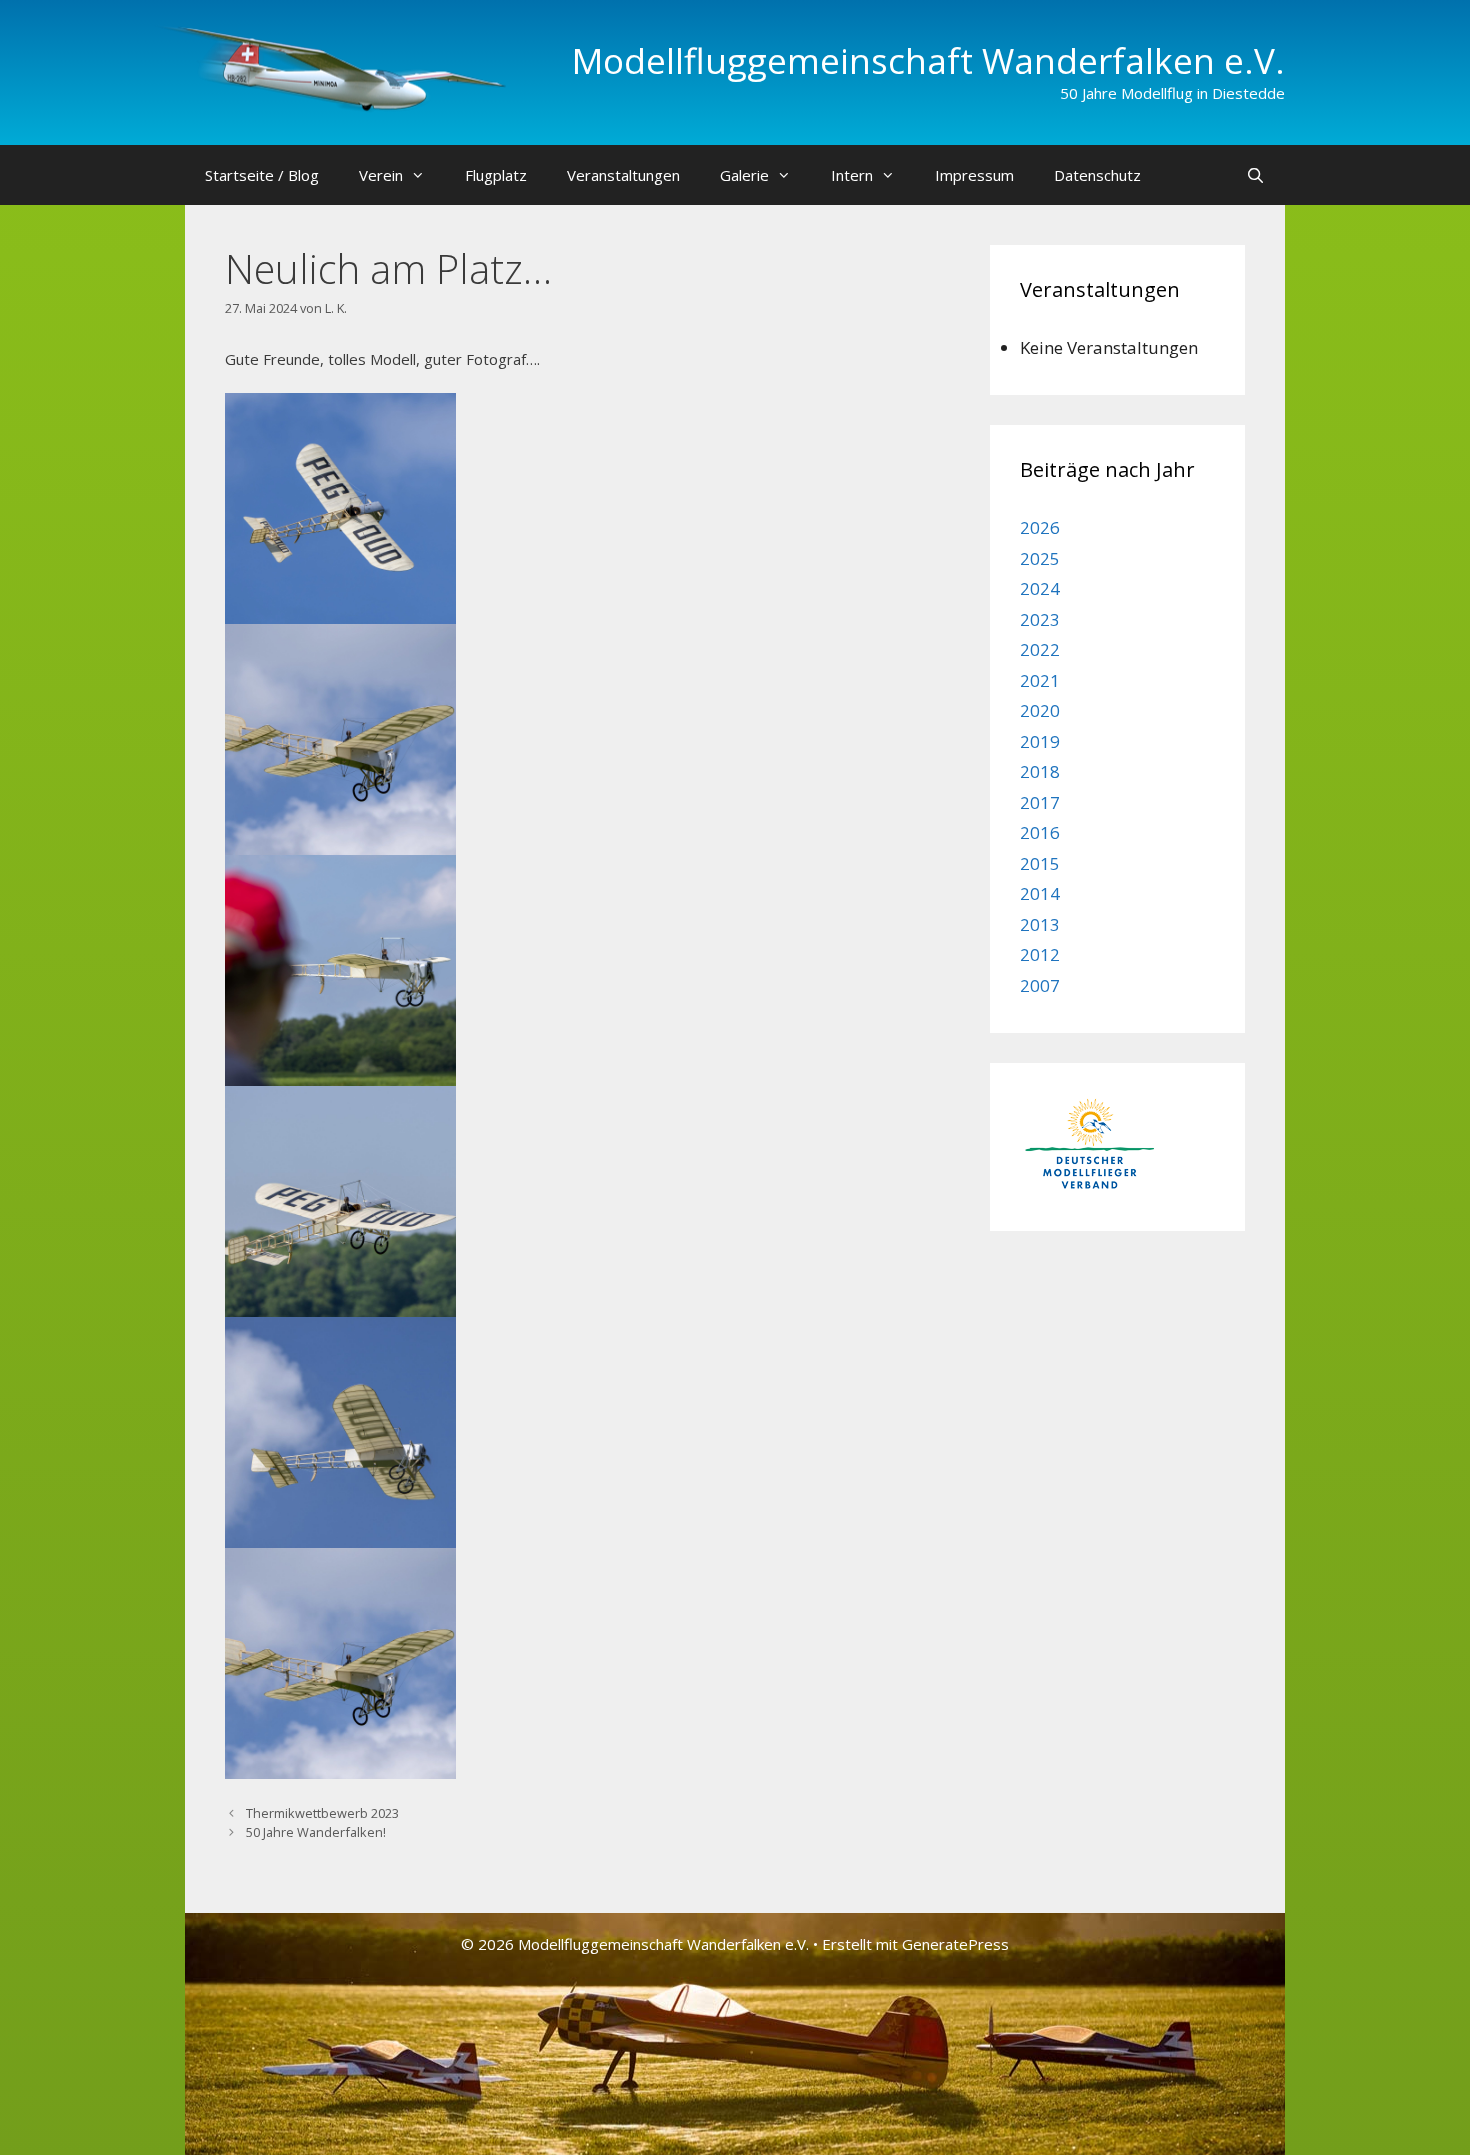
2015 (1040, 863)
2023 (1040, 619)
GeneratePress (955, 1944)
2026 (1040, 527)
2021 (1040, 680)
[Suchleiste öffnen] (1255, 175)
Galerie (744, 175)
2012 (1040, 954)
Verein (381, 175)
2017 (1040, 802)
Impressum (974, 175)
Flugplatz (496, 175)
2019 (1040, 741)
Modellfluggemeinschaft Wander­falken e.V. (928, 60)
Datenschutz (1097, 175)
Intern (852, 175)
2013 (1040, 924)
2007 (1040, 985)
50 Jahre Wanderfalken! (316, 1832)
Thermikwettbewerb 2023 (322, 1813)
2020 (1040, 710)
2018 (1040, 771)
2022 (1040, 649)
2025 (1040, 558)
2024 (1040, 588)
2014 (1040, 893)
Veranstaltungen (623, 175)
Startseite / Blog (262, 175)
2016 (1040, 832)
